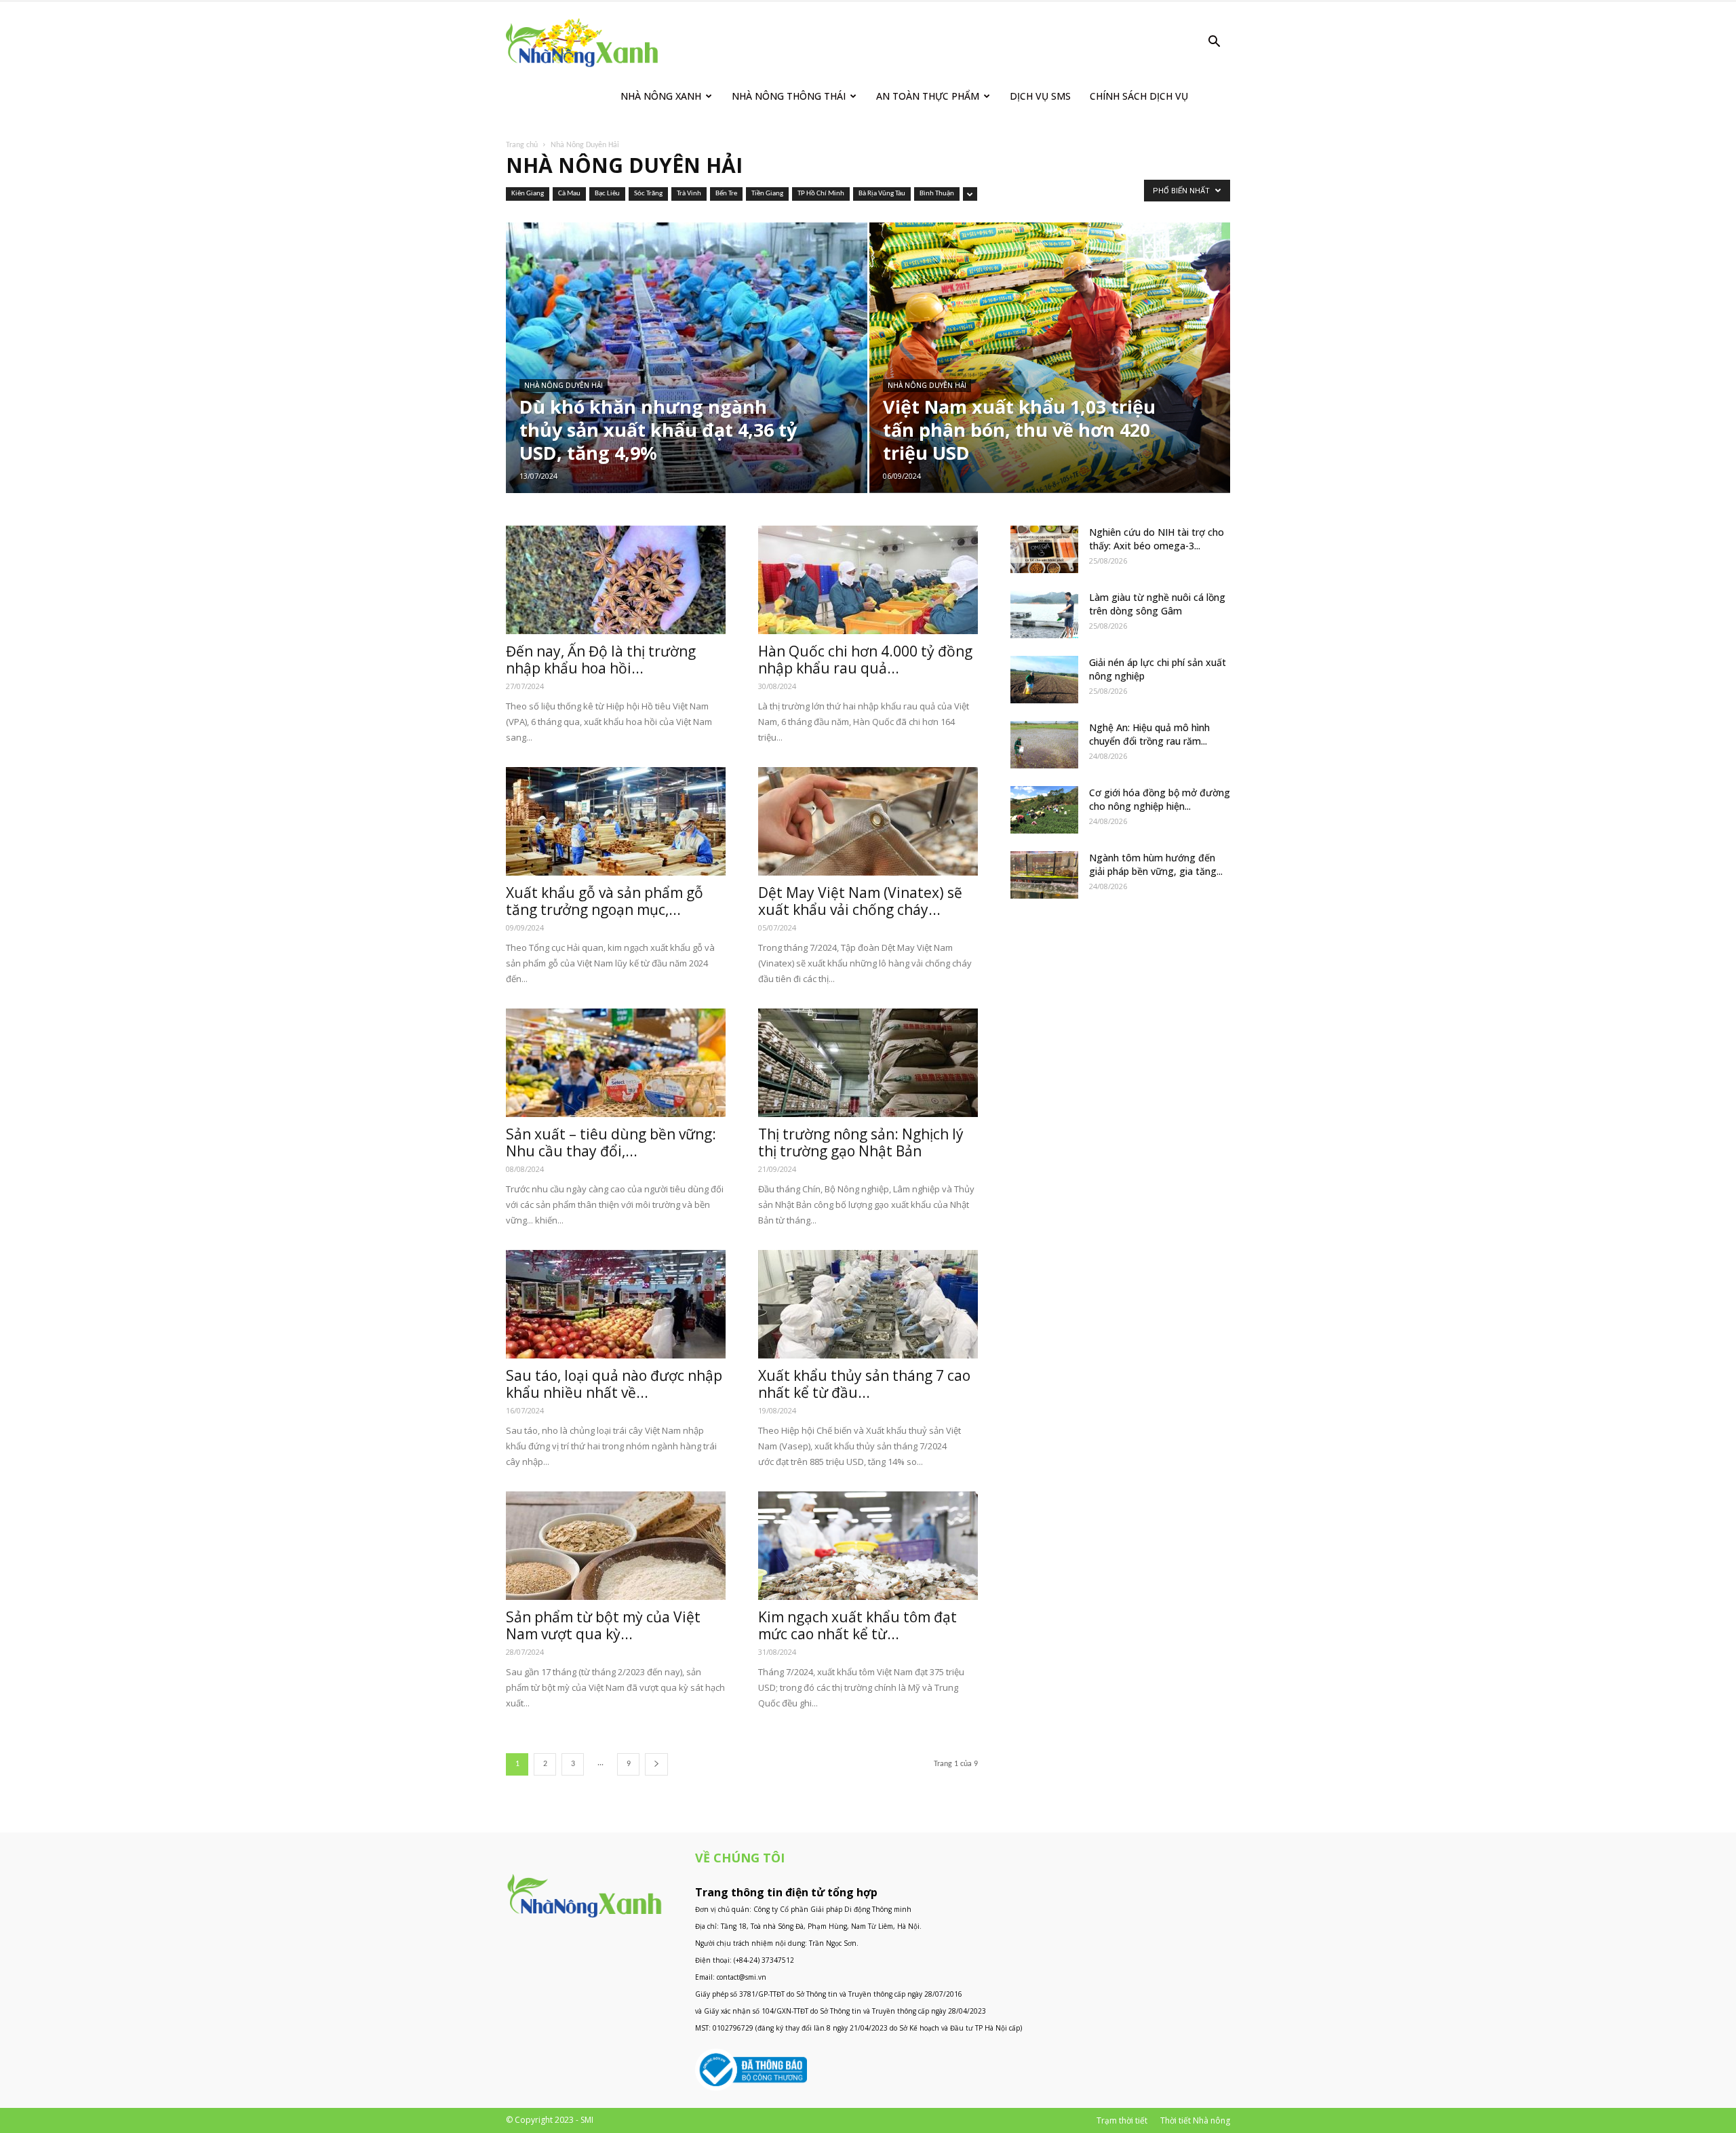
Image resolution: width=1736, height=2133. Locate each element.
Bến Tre (726, 194)
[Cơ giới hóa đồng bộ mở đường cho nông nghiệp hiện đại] (1044, 810)
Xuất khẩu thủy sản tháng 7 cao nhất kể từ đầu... (864, 1384)
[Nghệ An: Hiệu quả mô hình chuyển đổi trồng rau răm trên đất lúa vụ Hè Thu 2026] (1044, 745)
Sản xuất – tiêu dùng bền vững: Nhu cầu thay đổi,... (611, 1142)
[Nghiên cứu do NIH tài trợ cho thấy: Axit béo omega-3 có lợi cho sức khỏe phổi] (1044, 549)
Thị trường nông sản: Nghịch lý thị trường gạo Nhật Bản (861, 1142)
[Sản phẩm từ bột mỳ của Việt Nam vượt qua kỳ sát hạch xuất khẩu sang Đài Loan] (616, 1546)
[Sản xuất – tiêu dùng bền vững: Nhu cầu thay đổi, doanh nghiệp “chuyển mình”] (616, 1063)
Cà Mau (569, 194)
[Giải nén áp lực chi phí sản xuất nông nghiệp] (1044, 680)
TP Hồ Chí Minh (821, 194)
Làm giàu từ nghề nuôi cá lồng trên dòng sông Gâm (1157, 604)
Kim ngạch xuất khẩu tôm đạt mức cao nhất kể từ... (857, 1625)
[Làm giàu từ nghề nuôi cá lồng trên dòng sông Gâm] (1044, 614)
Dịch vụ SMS (1040, 96)
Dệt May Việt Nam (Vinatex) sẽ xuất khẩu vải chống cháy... (860, 901)
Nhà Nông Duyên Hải (564, 385)
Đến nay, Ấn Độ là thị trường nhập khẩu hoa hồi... (601, 660)
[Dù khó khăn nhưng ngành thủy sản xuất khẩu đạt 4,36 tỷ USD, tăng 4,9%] (687, 379)
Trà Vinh (689, 194)
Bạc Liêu (607, 194)
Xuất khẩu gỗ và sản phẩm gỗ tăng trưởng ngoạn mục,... (605, 901)
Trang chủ (522, 145)
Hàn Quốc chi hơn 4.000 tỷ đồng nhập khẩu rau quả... (865, 660)
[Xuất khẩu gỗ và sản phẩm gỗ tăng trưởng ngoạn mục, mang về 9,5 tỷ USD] (616, 821)
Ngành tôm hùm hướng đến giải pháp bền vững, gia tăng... (1156, 864)
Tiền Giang (767, 194)
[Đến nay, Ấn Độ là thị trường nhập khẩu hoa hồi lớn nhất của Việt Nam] (616, 580)
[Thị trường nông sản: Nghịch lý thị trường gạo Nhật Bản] (868, 1063)
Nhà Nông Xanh (661, 96)
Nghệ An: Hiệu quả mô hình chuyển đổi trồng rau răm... (1149, 734)
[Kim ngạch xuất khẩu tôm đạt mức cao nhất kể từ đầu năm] (868, 1546)
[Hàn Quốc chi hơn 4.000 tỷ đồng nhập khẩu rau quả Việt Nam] (868, 580)
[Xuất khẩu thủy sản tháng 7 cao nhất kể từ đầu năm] (868, 1304)
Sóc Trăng (648, 194)
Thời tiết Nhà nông (1195, 2120)
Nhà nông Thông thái (789, 96)
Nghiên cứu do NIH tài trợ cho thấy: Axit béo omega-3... (1157, 539)
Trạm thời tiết (1122, 2120)
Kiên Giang (528, 194)
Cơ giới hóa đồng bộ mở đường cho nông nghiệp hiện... (1160, 799)
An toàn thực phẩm (928, 96)
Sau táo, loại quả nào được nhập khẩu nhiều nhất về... (614, 1384)
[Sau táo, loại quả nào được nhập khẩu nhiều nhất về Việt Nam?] (616, 1304)
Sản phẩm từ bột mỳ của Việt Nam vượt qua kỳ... (603, 1625)
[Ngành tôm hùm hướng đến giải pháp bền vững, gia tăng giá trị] (1044, 875)
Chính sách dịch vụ (1139, 96)
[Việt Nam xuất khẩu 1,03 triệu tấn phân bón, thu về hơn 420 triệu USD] (1050, 357)
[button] (1214, 43)
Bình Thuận (937, 194)
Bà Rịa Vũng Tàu (882, 194)
